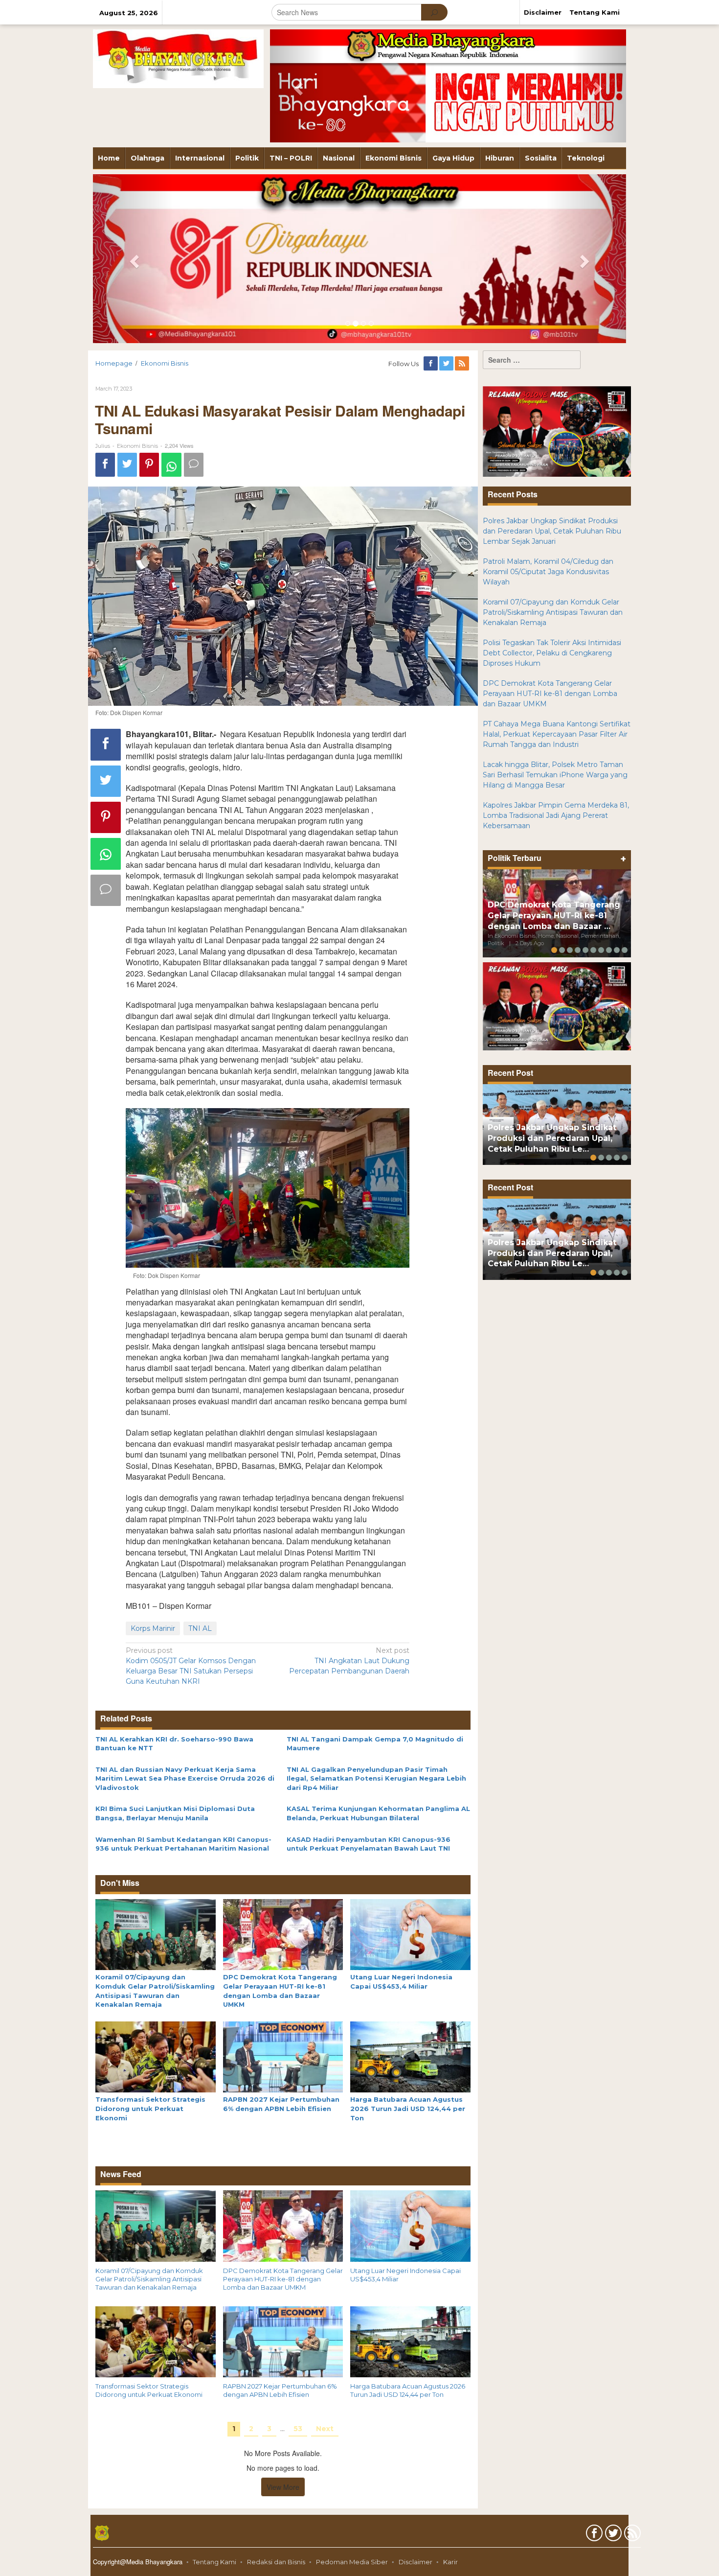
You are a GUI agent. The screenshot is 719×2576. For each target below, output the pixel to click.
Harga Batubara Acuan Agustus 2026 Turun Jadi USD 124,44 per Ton (408, 2108)
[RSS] (463, 364)
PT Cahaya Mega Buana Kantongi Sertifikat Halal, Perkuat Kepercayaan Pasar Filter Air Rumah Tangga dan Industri (557, 734)
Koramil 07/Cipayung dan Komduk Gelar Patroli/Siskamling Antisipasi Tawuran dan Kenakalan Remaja (149, 2279)
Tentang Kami (214, 2562)
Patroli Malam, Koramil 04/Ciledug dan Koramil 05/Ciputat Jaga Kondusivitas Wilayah (548, 572)
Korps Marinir (153, 1628)
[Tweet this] (127, 465)
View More (283, 2487)
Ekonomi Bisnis (137, 446)
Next (325, 2429)
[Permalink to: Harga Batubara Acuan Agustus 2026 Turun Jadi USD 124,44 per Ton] (410, 2056)
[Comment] (194, 465)
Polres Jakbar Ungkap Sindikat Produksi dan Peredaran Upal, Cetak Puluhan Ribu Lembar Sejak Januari (552, 531)
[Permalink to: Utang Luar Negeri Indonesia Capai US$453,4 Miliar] (410, 1934)
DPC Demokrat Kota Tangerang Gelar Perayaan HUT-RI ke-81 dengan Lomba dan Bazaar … (554, 916)
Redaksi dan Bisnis (276, 2562)
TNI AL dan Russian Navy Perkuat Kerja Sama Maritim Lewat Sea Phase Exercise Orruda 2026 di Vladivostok (185, 1778)
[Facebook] (431, 364)
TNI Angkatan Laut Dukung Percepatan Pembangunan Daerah (349, 1661)
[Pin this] (149, 465)
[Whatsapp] (171, 465)
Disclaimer (416, 2562)
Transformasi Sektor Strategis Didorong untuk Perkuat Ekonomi (150, 2108)
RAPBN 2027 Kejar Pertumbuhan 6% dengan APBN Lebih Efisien (280, 2390)
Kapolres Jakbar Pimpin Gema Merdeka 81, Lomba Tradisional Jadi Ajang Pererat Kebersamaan (556, 815)
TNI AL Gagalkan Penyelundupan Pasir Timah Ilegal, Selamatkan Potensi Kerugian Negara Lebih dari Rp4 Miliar (376, 1778)
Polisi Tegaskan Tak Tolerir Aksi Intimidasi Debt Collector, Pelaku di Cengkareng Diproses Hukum (552, 653)
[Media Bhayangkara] (178, 58)
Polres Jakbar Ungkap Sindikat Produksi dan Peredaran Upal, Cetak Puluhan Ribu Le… (552, 1138)
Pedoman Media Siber (352, 2562)
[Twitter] (447, 364)
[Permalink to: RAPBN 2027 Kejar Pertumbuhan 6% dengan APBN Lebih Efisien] (283, 2056)
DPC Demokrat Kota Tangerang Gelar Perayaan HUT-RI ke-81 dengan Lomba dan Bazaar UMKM (283, 2279)
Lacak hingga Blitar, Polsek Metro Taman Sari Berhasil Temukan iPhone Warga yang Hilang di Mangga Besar (555, 775)
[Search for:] (532, 360)
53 (298, 2429)
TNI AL (200, 1628)
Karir (450, 2562)
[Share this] (105, 465)
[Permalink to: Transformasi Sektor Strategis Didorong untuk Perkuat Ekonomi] (156, 2056)
